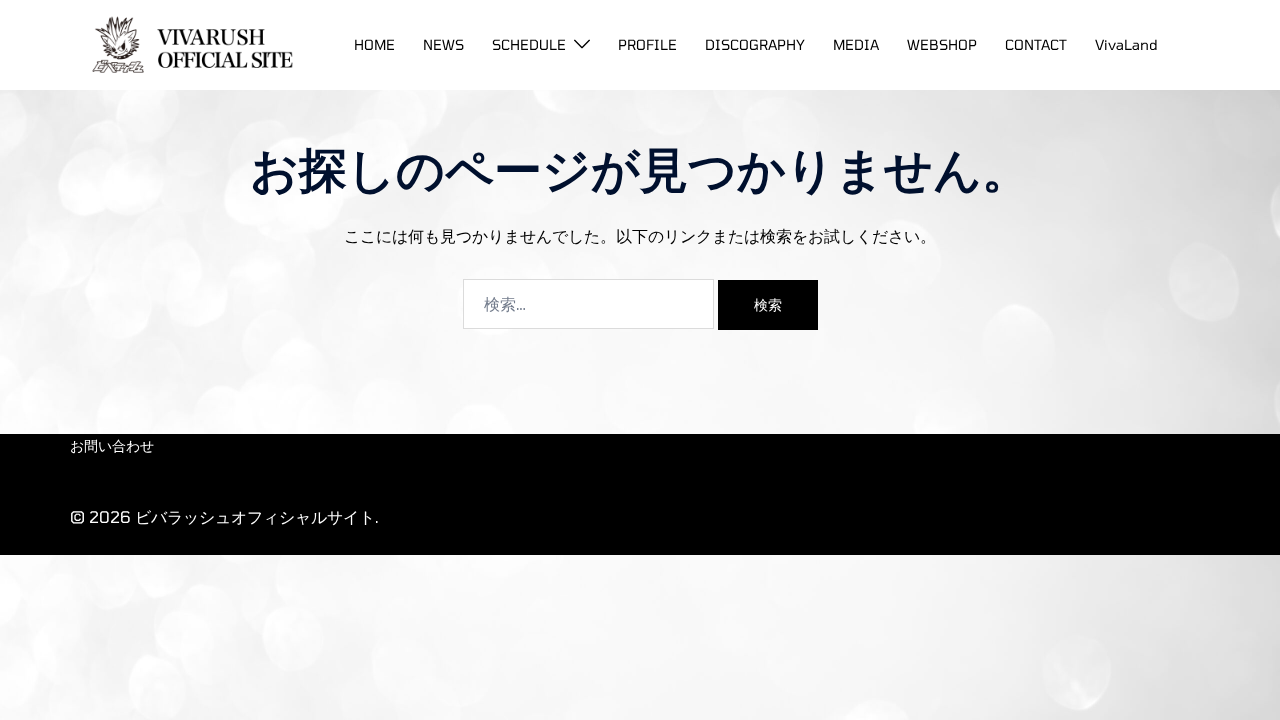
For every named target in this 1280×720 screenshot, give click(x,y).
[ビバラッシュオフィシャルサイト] (186, 42)
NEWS (443, 44)
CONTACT (1036, 44)
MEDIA (856, 44)
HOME (374, 44)
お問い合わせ (112, 445)
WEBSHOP (942, 44)
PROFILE (647, 44)
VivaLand (1126, 44)
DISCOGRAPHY (755, 44)
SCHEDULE (529, 44)
